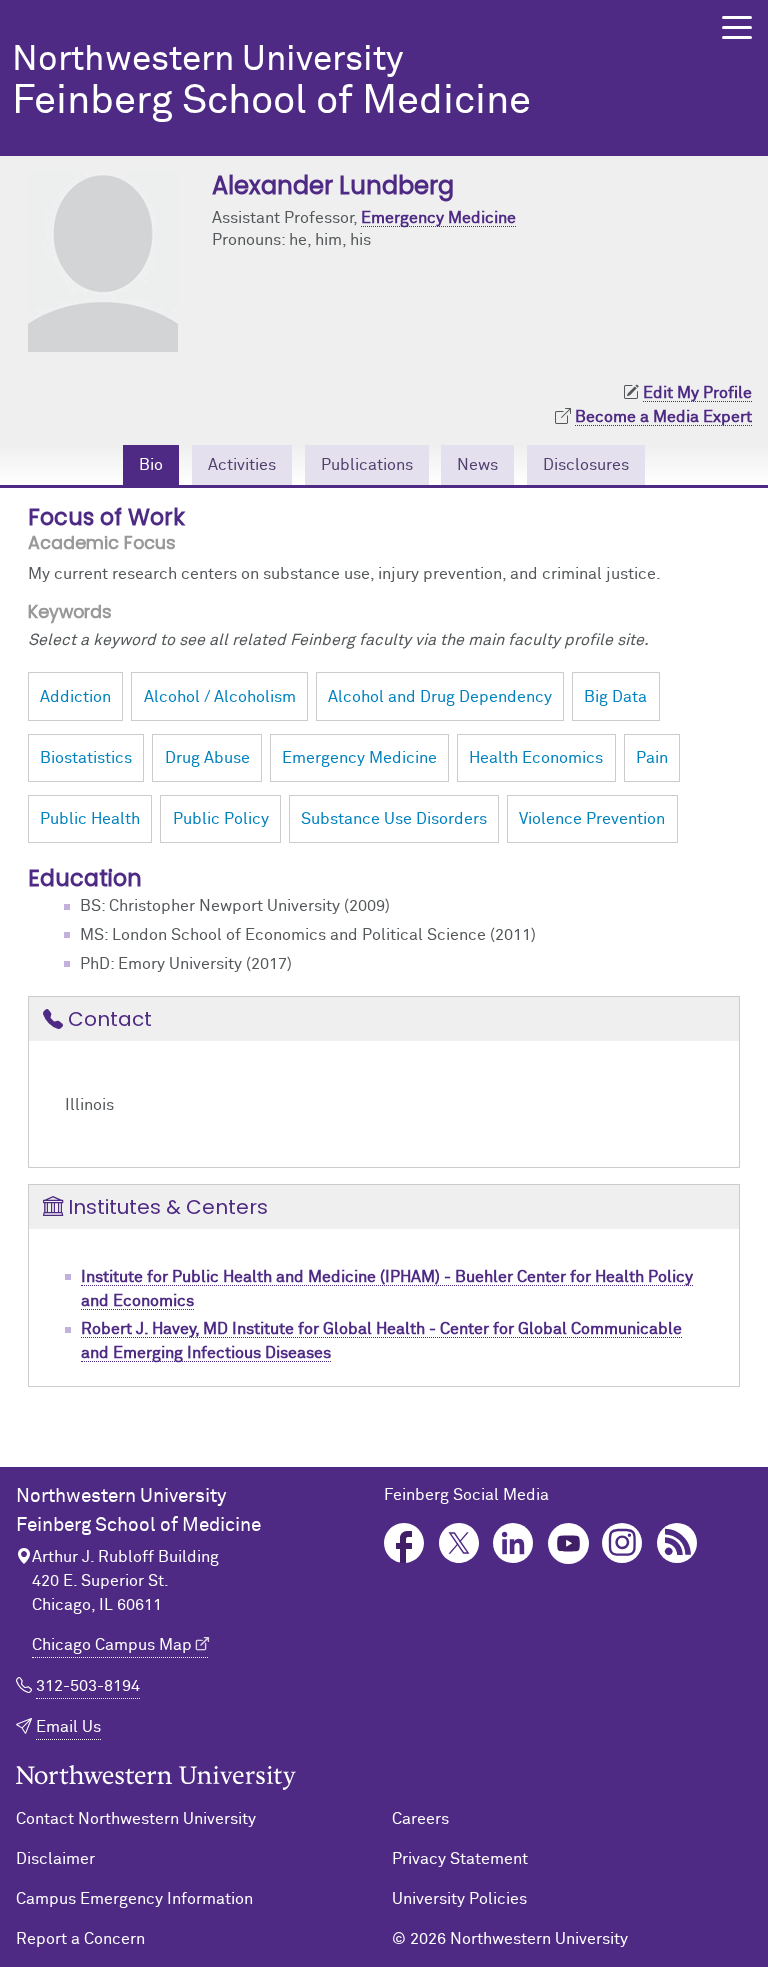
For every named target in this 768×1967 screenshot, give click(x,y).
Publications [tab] (367, 465)
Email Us (68, 1727)
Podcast (677, 1543)
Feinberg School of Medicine (271, 83)
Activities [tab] (242, 465)
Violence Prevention (592, 819)
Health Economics (536, 758)
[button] (737, 27)
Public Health (90, 819)
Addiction (75, 697)
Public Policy (221, 819)
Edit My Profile (697, 393)
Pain (652, 758)
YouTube (568, 1543)
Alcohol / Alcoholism (220, 697)
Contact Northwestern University (136, 1819)
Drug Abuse (207, 758)
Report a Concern (80, 1939)
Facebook (404, 1543)
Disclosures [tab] (586, 465)
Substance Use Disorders (394, 819)
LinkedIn (513, 1543)
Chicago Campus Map (112, 1645)
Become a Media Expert (663, 417)
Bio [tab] (151, 465)
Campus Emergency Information (134, 1899)
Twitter (459, 1543)
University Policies (459, 1899)
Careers (420, 1819)
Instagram (622, 1543)
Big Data (615, 697)
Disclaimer (55, 1859)
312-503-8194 (88, 1686)
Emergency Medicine (438, 218)
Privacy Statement (460, 1859)
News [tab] (477, 465)
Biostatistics (86, 758)
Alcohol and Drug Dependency (440, 697)
